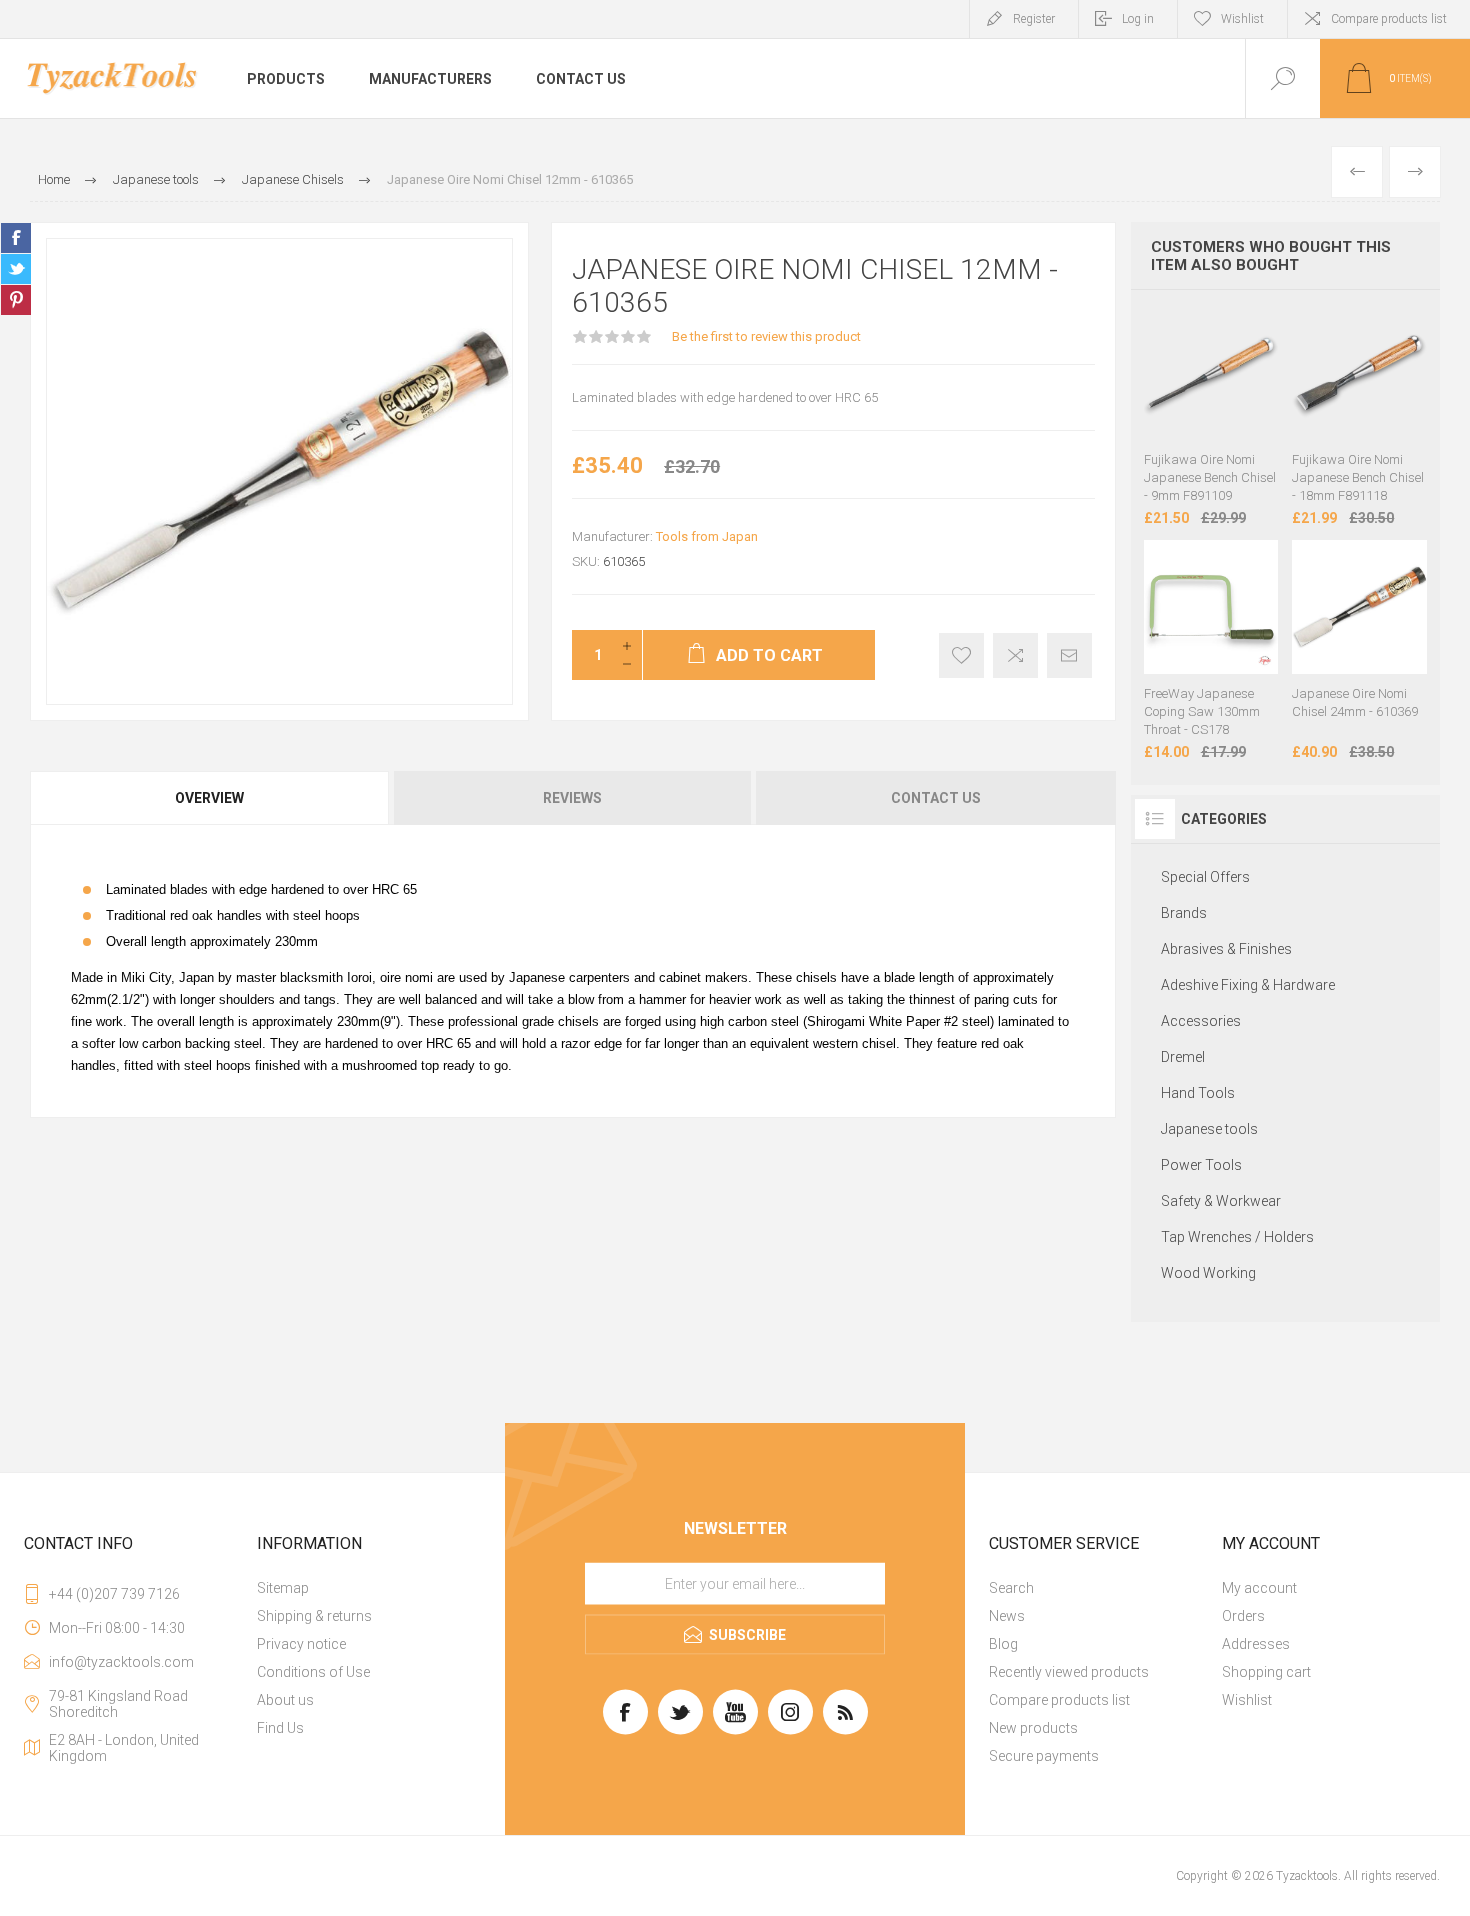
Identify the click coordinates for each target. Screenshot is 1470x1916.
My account (1259, 1588)
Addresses (1256, 1644)
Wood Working (1208, 1273)
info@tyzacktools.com (121, 1662)
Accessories (1201, 1021)
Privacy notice (301, 1644)
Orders (1243, 1616)
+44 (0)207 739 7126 (114, 1594)
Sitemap (283, 1588)
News (1007, 1616)
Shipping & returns (314, 1616)
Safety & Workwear (1221, 1201)
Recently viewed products (1069, 1672)
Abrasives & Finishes (1226, 949)
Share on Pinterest (16, 300)
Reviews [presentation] (572, 798)
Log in (1138, 19)
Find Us (280, 1728)
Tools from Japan (707, 536)
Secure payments (1044, 1756)
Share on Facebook (16, 238)
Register (1034, 19)
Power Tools (1201, 1165)
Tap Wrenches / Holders (1237, 1237)
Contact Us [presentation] (936, 798)
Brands (1184, 913)
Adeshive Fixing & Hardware (1248, 985)
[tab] (211, 798)
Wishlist (1247, 1700)
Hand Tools (1198, 1093)
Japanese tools (1209, 1129)
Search (1011, 1588)
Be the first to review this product (766, 336)
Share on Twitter (16, 269)
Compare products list (1389, 19)
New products (1033, 1728)
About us (285, 1700)
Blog (1003, 1644)
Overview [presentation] (209, 798)
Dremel (1183, 1057)
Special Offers (1205, 877)
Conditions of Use (313, 1672)
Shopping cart (1266, 1672)
